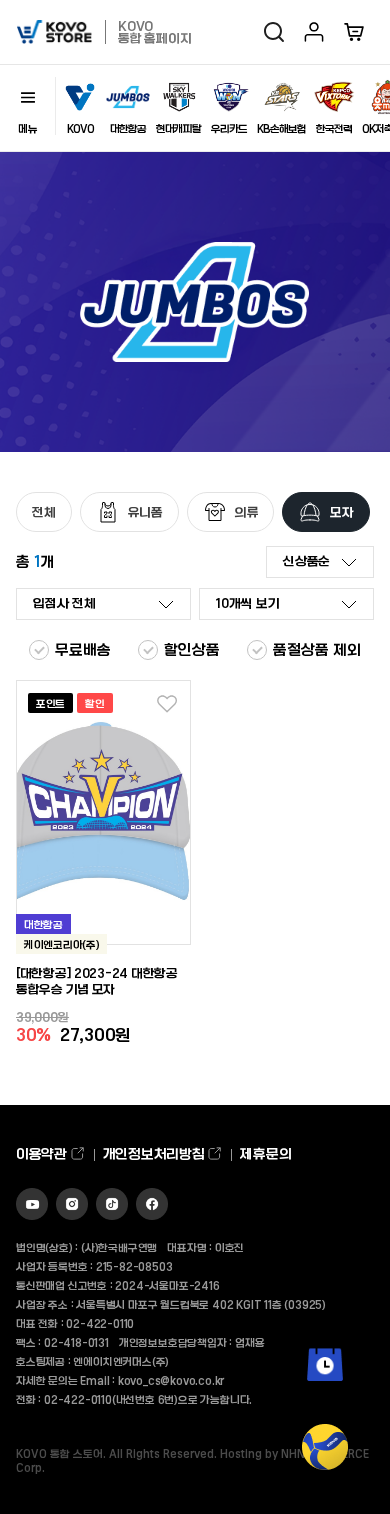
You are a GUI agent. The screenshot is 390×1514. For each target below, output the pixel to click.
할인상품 (192, 649)
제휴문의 (265, 1153)
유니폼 (145, 511)
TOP (325, 1484)
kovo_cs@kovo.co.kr (171, 1380)
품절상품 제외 (317, 649)
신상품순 (306, 560)
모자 (342, 511)
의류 (247, 511)
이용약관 (43, 1153)
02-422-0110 (100, 1323)
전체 (44, 511)
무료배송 (83, 649)
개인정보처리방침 (155, 1153)
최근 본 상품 (325, 1395)
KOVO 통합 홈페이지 (154, 31)
